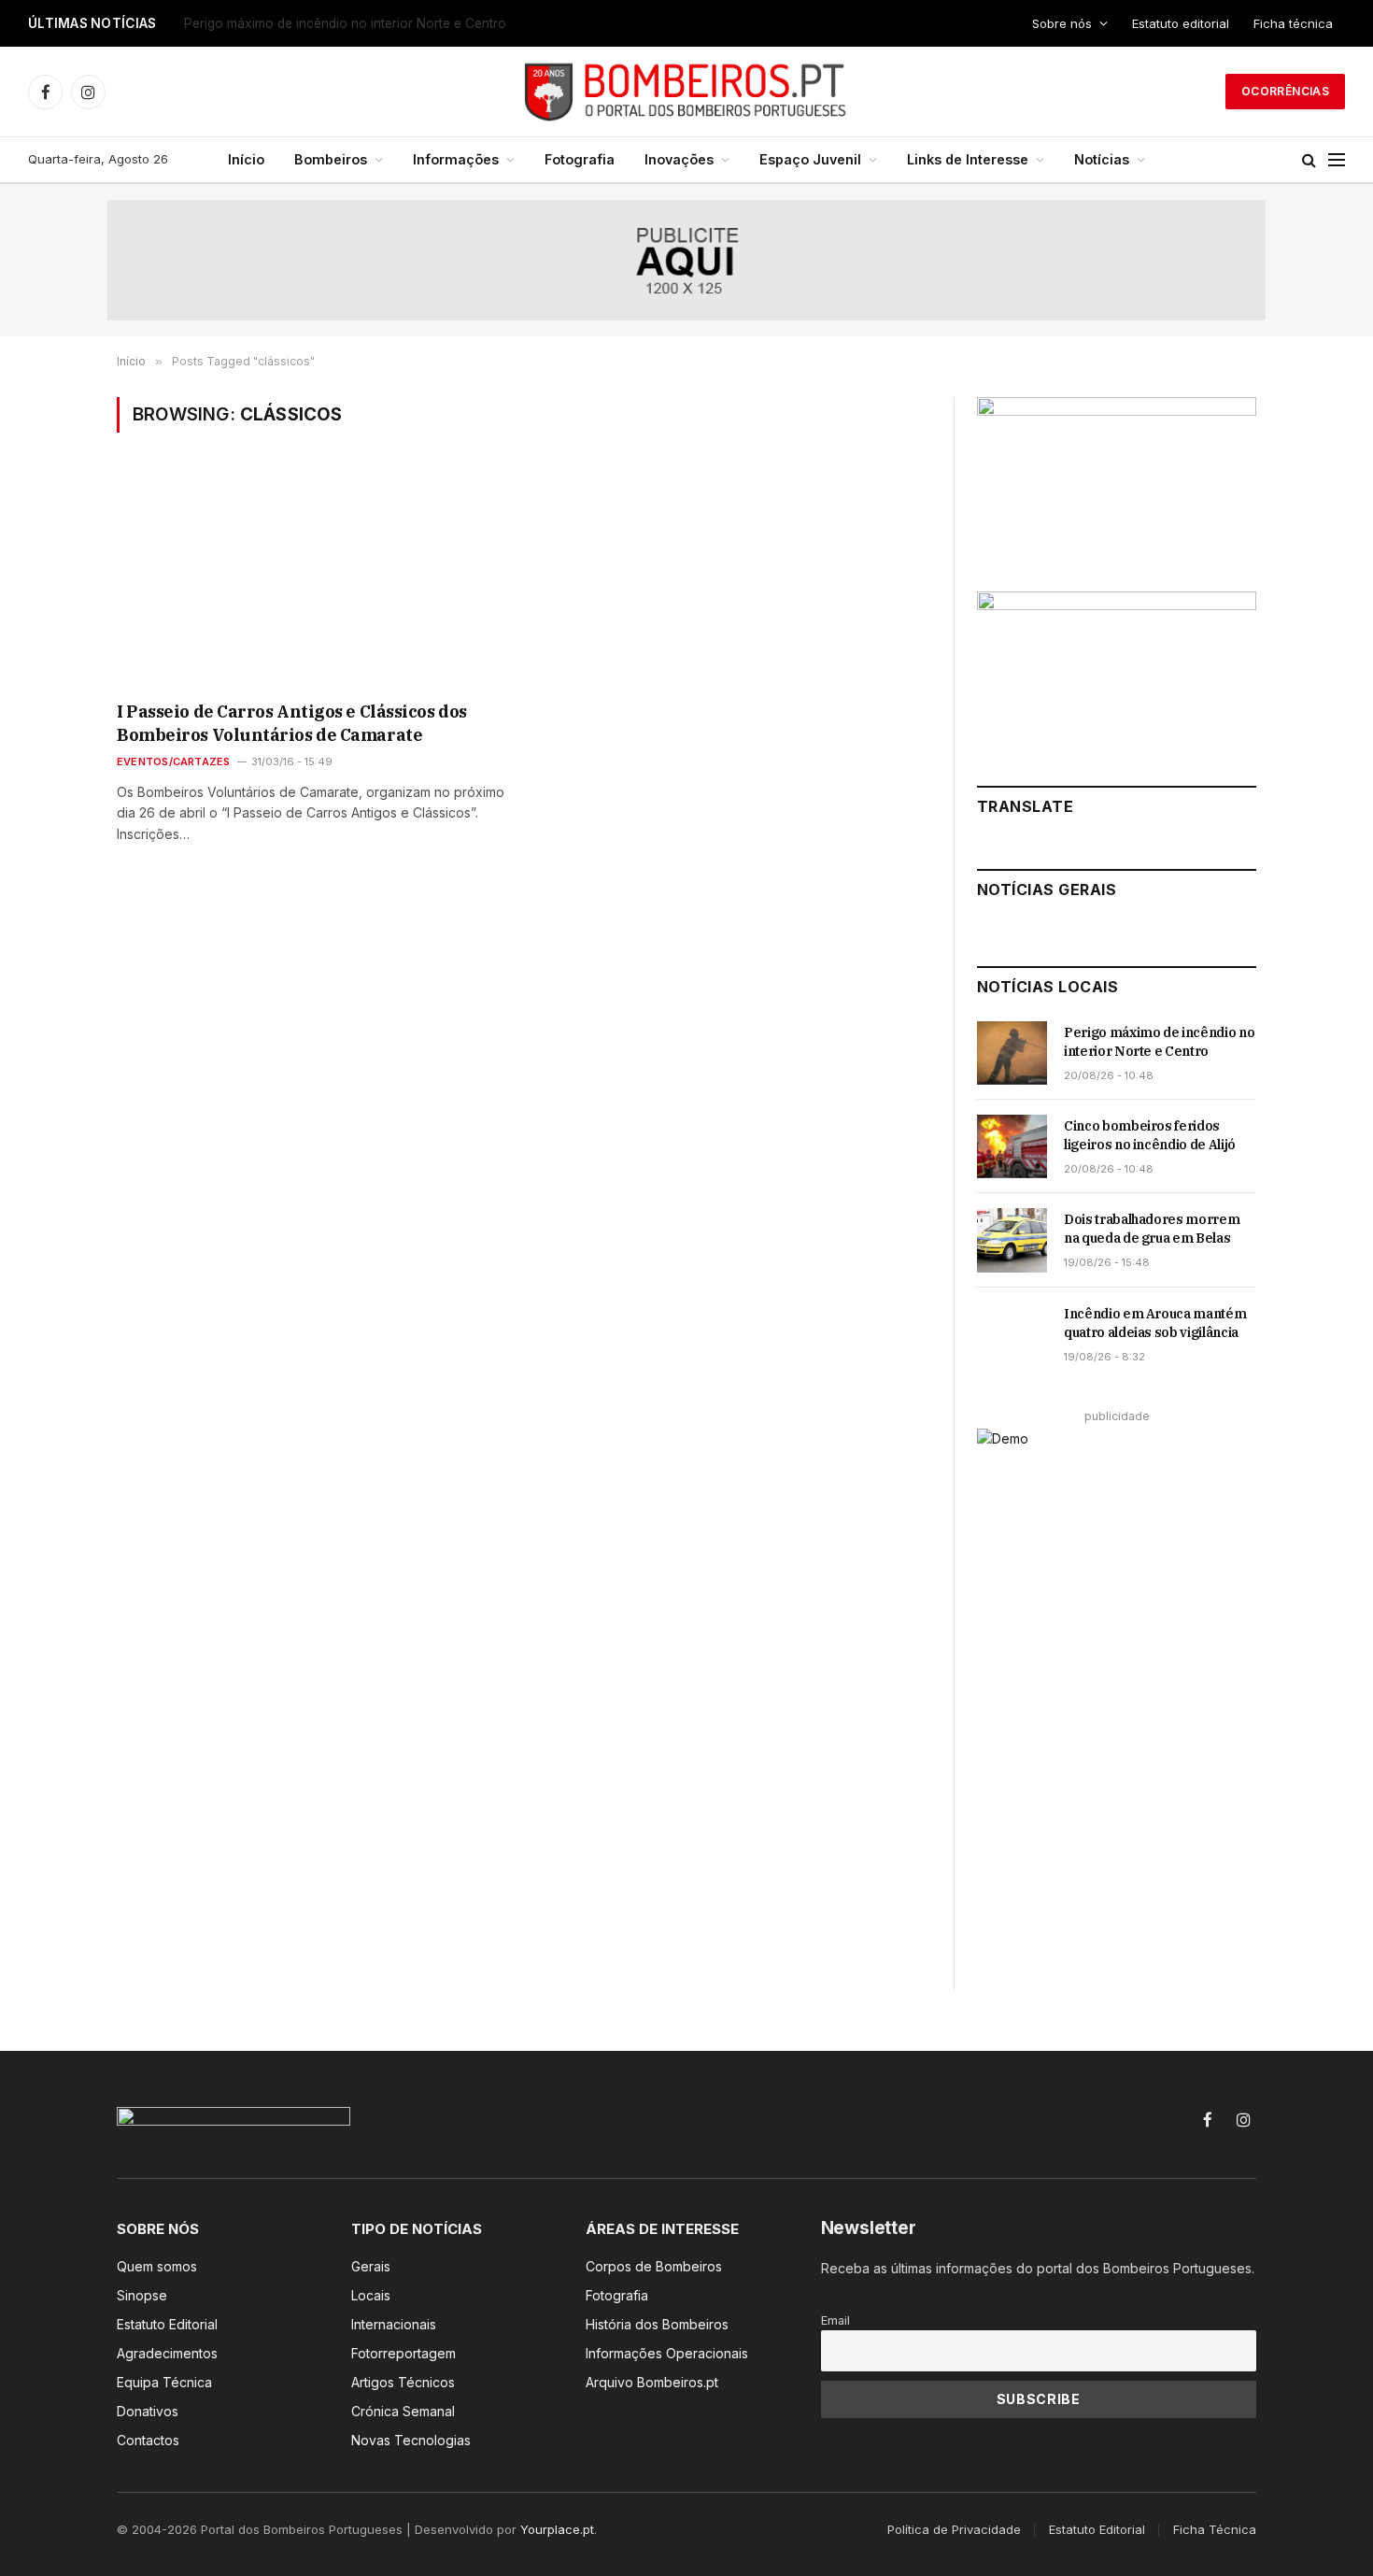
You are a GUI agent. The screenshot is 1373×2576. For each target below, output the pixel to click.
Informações (456, 159)
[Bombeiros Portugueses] (686, 92)
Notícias (1102, 159)
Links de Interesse (968, 159)
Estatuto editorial (1181, 23)
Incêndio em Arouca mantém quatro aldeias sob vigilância (1155, 1323)
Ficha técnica (1293, 23)
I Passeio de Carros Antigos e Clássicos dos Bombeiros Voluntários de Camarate (292, 723)
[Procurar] (1309, 160)
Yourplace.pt (557, 2529)
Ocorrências (1285, 91)
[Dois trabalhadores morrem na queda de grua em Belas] (1012, 1240)
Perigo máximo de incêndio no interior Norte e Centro (1159, 1042)
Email (835, 2320)
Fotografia (580, 159)
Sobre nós (1062, 23)
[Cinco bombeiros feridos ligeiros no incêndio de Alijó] (1012, 1146)
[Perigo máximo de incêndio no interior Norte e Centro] (1012, 1053)
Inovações (679, 159)
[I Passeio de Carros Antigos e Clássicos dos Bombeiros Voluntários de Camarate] (311, 579)
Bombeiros (331, 159)
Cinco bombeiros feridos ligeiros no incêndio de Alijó (343, 23)
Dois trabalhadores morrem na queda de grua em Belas (1152, 1229)
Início (246, 159)
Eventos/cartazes (174, 761)
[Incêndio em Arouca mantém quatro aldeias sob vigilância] (1012, 1334)
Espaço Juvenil (810, 159)
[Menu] (1337, 160)
